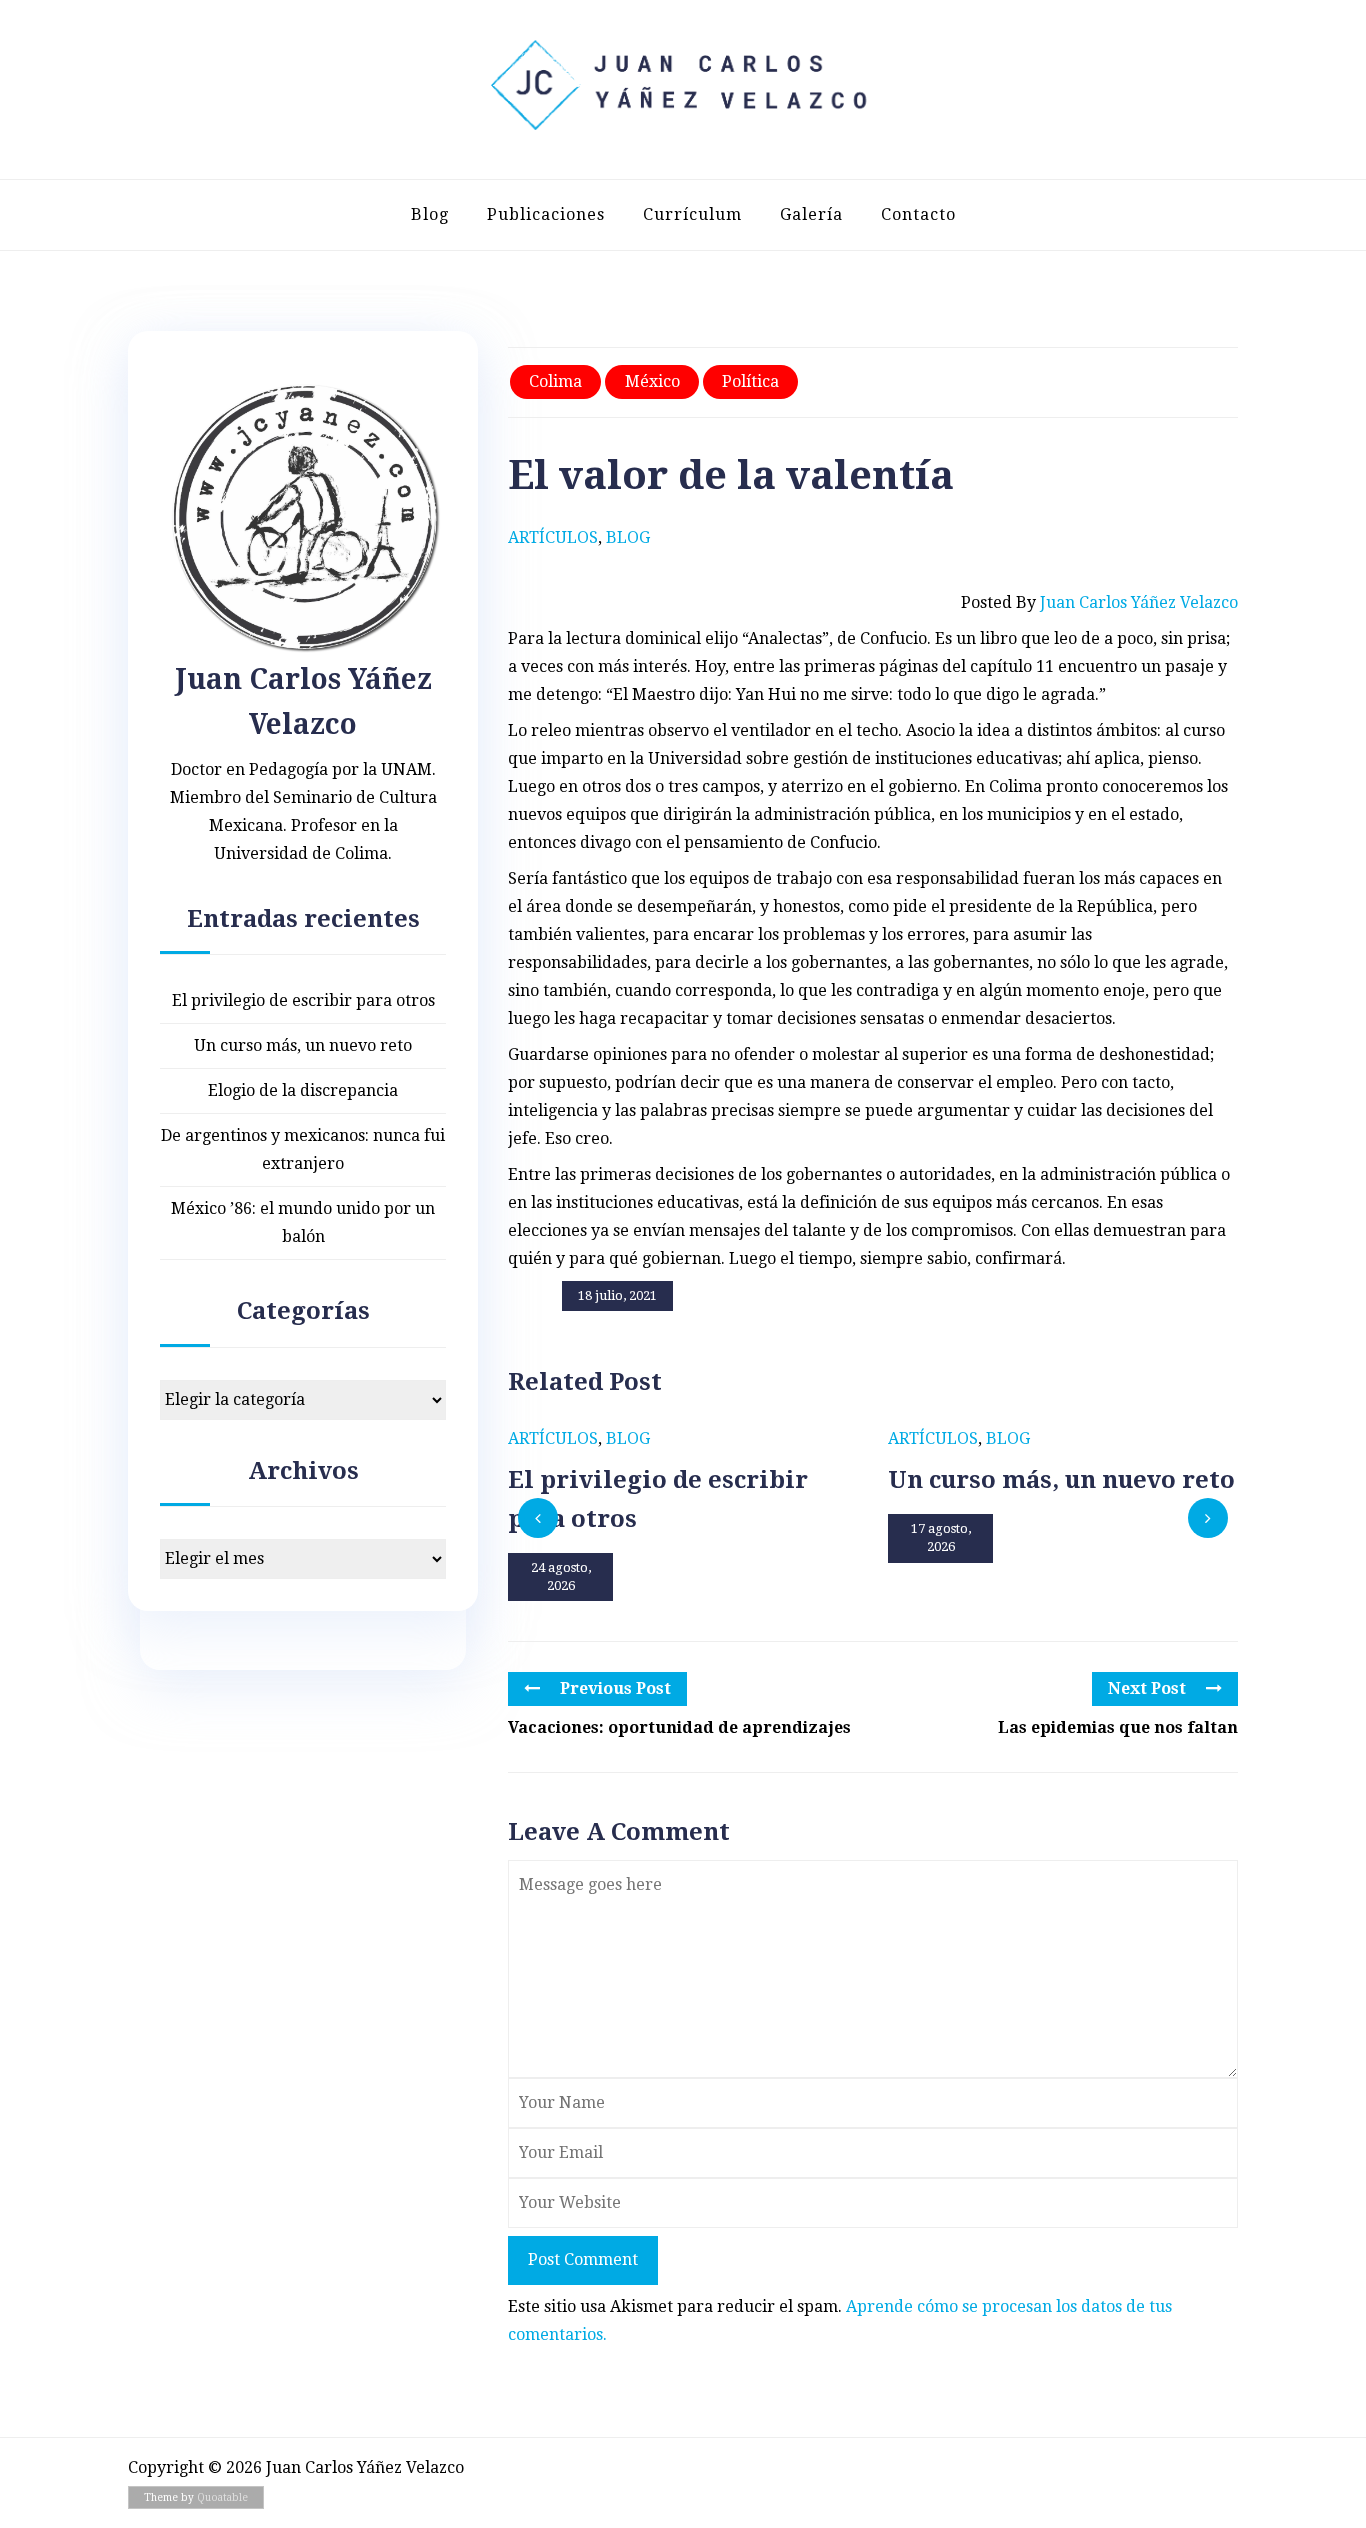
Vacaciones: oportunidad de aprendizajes (679, 1727)
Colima (555, 381)
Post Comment (583, 2259)
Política (750, 381)
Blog (430, 214)
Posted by (1099, 602)
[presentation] (538, 1518)
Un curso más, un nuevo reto (303, 1045)
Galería (811, 214)
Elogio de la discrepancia (303, 1090)
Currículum (692, 214)
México (652, 381)
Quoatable (222, 2497)
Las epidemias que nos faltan (1118, 1727)
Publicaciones (546, 214)
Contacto (918, 214)
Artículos (553, 537)
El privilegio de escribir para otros (303, 1000)
